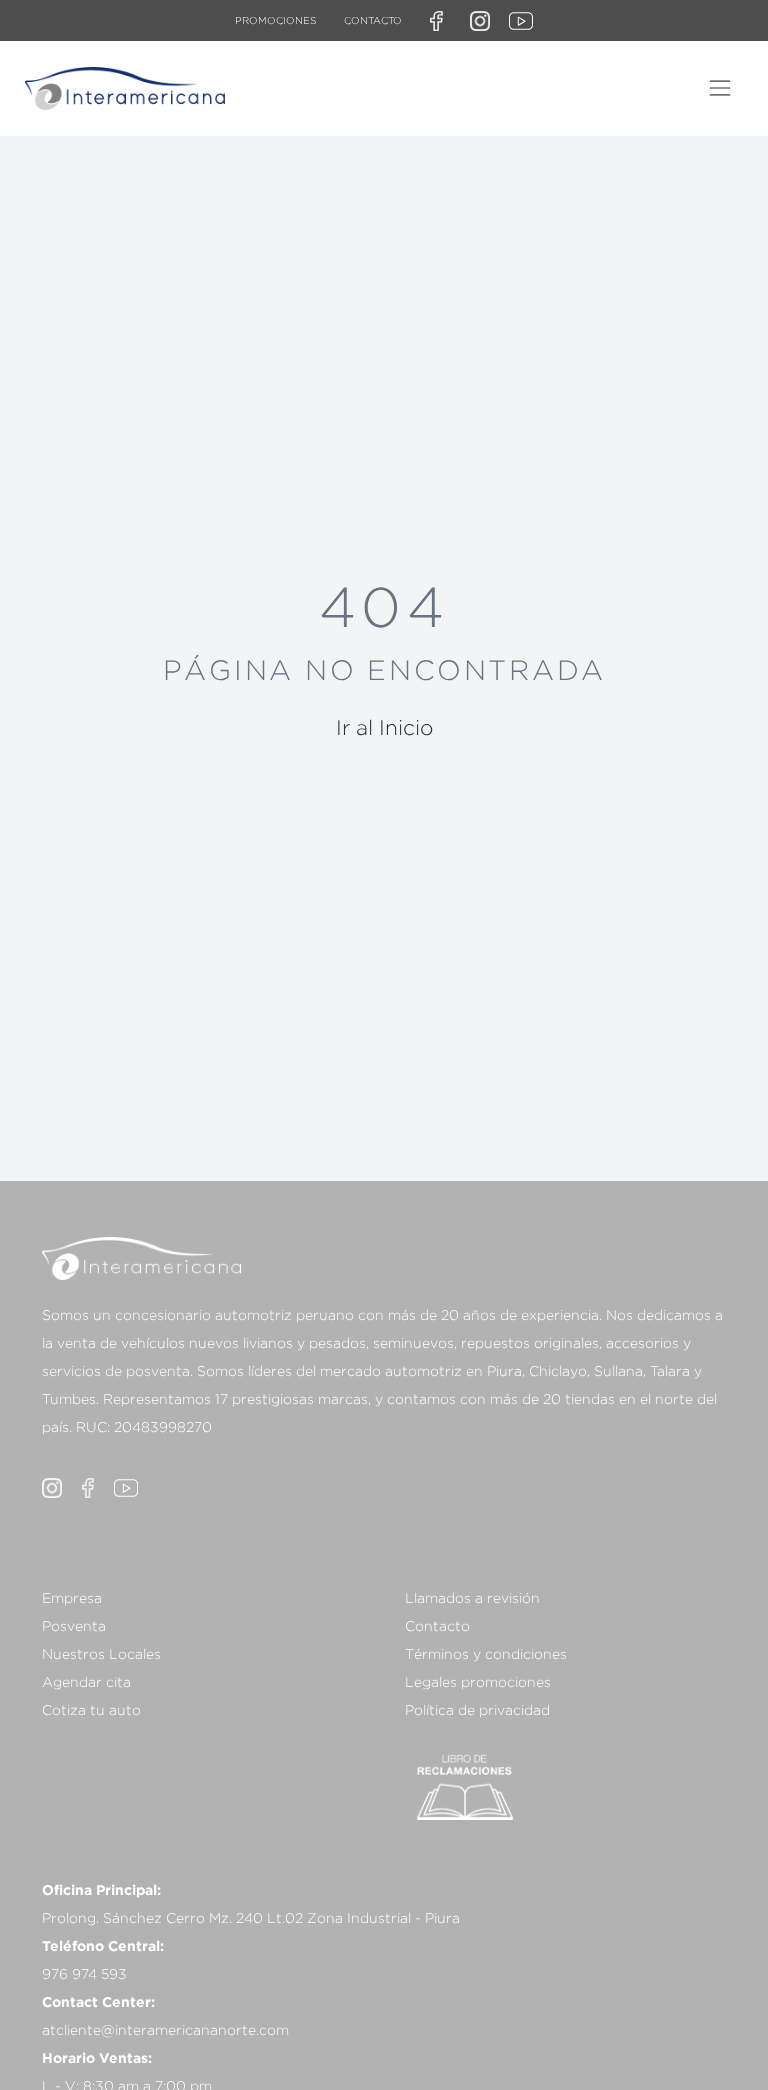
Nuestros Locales (101, 1653)
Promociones (275, 20)
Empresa (72, 1597)
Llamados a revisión (472, 1597)
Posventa (74, 1625)
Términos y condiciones (486, 1653)
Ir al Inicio (384, 727)
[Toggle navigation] (719, 88)
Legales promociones (478, 1681)
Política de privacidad (477, 1709)
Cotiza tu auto (91, 1709)
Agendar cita (86, 1681)
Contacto (373, 20)
